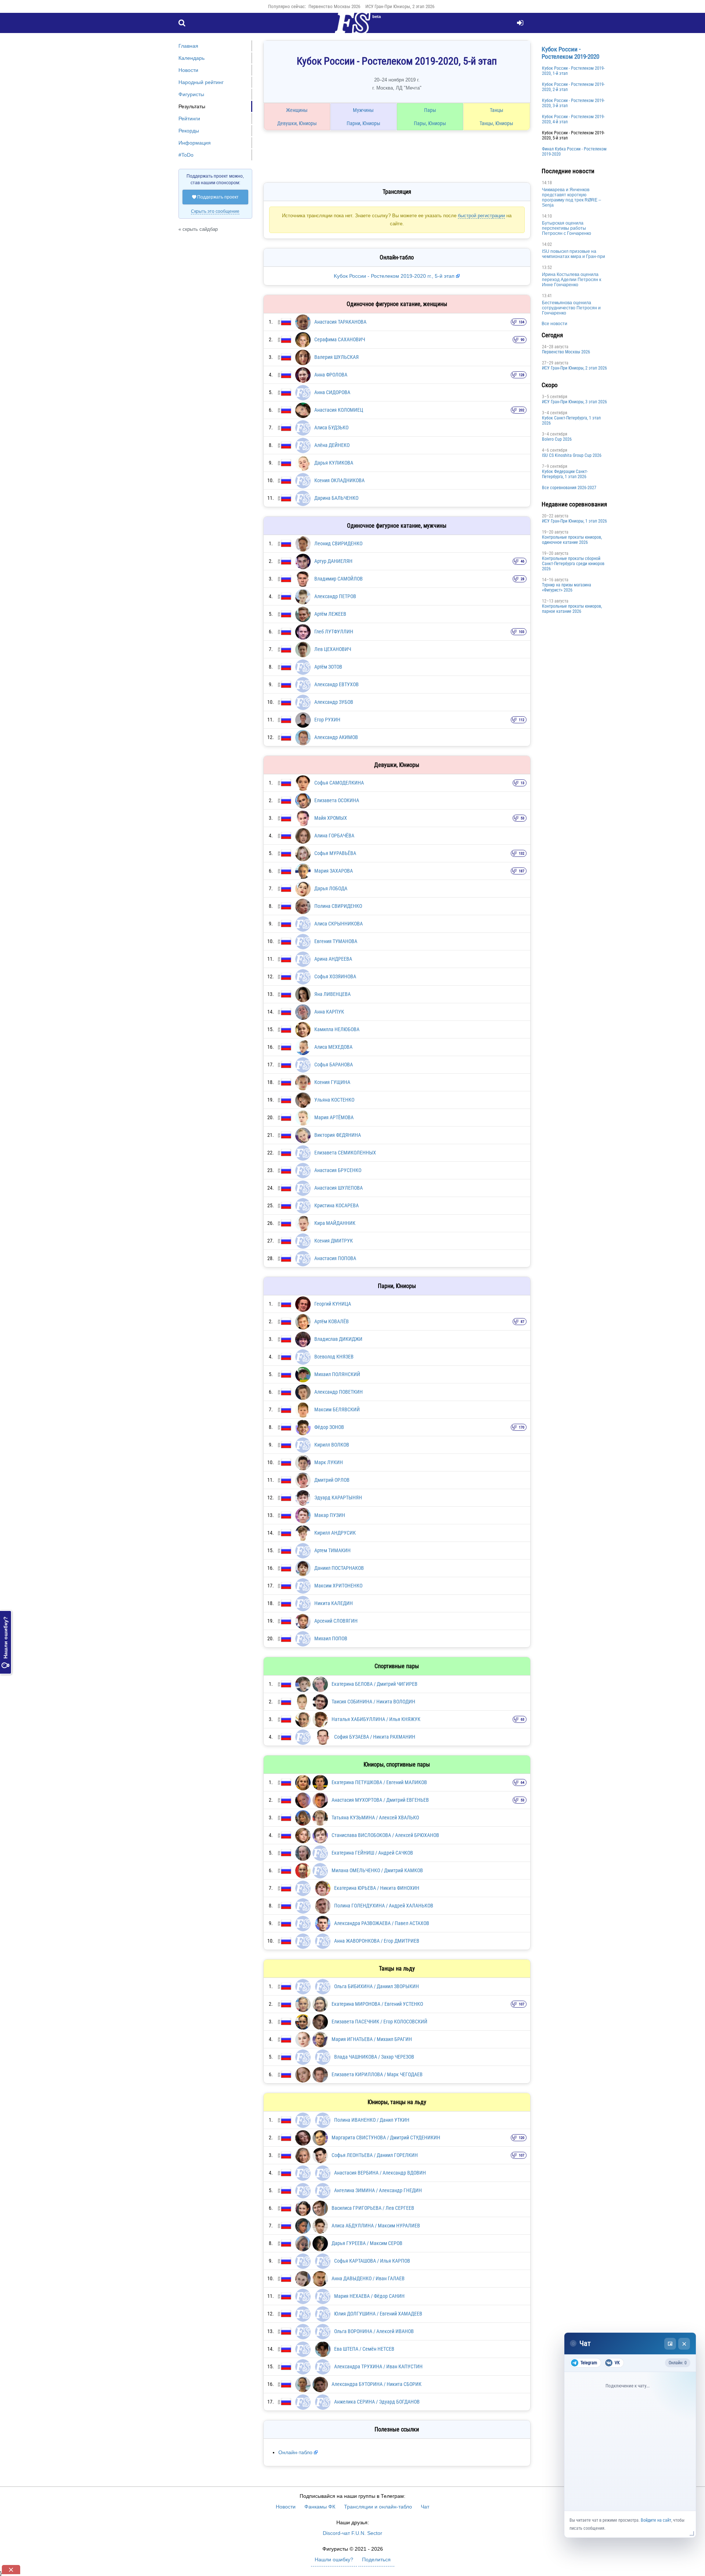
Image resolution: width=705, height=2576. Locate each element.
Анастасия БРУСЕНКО (338, 1170)
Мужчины (363, 110)
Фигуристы (191, 94)
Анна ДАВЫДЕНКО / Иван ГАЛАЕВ (368, 2278)
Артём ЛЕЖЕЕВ (330, 614)
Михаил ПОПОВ (331, 1638)
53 (523, 818)
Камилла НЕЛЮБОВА (337, 1029)
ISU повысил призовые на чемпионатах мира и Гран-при (574, 254)
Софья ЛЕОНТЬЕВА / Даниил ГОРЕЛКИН (375, 2155)
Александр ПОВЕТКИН (339, 1392)
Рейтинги (189, 119)
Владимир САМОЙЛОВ (339, 579)
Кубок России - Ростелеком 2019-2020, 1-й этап (573, 71)
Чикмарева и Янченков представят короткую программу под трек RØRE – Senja (572, 197)
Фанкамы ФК (320, 2507)
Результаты (192, 106)
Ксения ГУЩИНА (332, 1082)
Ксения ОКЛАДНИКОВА (339, 480)
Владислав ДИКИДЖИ (338, 1339)
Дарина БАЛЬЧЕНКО (336, 498)
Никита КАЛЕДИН (334, 1603)
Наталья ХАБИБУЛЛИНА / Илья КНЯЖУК (376, 1719)
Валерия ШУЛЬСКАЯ (337, 357)
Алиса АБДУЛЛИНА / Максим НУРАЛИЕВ (376, 2226)
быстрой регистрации (481, 216)
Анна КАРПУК (329, 1012)
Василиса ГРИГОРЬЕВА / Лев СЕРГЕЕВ (373, 2208)
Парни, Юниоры (364, 123)
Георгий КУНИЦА (333, 1304)
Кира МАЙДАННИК (335, 1223)
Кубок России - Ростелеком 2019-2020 (570, 53)
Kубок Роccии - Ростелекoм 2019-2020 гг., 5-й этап (395, 276)
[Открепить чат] (670, 2344)
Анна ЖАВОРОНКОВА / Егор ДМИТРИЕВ (377, 1941)
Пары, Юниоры (430, 123)
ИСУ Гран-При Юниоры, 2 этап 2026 (400, 6)
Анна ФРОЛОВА (331, 375)
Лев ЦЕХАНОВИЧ (333, 649)
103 (522, 632)
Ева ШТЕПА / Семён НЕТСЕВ (364, 2349)
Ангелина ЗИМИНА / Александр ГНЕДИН (378, 2190)
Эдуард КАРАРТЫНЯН (338, 1498)
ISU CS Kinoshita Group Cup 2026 (572, 455)
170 (522, 1427)
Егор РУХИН (327, 720)
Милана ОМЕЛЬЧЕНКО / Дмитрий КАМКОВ (377, 1870)
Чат (425, 2507)
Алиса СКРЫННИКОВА (339, 924)
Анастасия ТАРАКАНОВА (340, 322)
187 (522, 871)
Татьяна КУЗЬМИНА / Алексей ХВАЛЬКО (375, 1818)
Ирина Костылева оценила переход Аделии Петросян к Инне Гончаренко (572, 280)
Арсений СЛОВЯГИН (336, 1621)
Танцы (497, 110)
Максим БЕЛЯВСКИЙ (337, 1409)
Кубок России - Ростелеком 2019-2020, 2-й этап (573, 87)
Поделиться (376, 2559)
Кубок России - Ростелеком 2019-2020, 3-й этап (573, 103)
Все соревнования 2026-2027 (569, 488)
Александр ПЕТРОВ (335, 596)
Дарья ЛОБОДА (331, 888)
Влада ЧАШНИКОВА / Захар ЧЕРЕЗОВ (374, 2057)
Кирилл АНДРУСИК (335, 1533)
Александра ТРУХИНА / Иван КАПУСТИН (378, 2366)
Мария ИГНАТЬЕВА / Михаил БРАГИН (372, 2039)
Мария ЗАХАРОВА (334, 871)
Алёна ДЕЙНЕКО (332, 445)
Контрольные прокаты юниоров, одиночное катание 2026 (572, 540)
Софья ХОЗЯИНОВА (335, 976)
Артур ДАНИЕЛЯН (333, 561)
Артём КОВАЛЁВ (332, 1321)
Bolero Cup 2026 (557, 439)
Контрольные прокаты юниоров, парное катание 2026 (572, 609)
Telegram (589, 2363)
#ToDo (186, 155)
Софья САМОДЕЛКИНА (339, 783)
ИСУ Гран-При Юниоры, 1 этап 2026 (574, 521)
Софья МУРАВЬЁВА (335, 853)
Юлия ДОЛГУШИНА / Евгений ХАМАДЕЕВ (378, 2314)
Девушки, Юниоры (297, 123)
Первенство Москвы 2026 (334, 6)
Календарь (191, 58)
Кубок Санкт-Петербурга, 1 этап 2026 (571, 421)
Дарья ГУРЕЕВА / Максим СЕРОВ (367, 2243)
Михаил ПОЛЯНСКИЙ (337, 1374)
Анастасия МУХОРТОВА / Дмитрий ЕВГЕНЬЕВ (380, 1800)
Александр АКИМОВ (336, 737)
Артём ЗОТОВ (328, 667)
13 (523, 783)
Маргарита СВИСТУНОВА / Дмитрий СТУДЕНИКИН (386, 2137)
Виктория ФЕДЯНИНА (338, 1135)
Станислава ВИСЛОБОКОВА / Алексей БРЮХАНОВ (385, 1835)
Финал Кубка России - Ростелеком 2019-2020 (574, 152)
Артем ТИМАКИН (332, 1550)
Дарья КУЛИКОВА (334, 463)
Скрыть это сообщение (215, 211)
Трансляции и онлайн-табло (378, 2507)
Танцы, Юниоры (496, 123)
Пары (430, 110)
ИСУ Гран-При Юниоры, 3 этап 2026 (574, 402)
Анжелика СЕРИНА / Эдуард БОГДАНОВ (377, 2402)
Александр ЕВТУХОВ (337, 684)
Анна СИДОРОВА (332, 392)
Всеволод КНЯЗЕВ (334, 1357)
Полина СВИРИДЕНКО (338, 906)
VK (617, 2363)
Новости (188, 70)
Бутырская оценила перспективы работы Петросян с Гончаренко (567, 228)
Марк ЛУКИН (329, 1462)
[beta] (352, 27)
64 (523, 1782)
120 (522, 2138)
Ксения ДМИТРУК (334, 1241)
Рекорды (189, 131)
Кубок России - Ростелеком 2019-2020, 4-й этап (573, 119)
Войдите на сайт (656, 2520)
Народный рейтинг (201, 82)
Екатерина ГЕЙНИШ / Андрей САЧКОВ (372, 1853)
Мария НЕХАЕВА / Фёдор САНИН (369, 2296)
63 (523, 1719)
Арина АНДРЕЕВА (333, 959)
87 (523, 1322)
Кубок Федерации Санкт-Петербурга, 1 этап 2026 (565, 474)
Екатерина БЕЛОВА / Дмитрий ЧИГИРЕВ (375, 1684)
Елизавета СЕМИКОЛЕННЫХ (345, 1153)
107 (522, 2004)
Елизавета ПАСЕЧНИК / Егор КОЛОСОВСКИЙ (379, 2022)
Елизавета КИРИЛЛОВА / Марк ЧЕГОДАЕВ (377, 2074)
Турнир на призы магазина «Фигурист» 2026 (567, 587)
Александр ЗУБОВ (334, 702)
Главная (188, 46)
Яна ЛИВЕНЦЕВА (332, 994)
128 (522, 375)
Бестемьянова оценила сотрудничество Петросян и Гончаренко (571, 308)
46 (523, 561)
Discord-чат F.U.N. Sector (352, 2533)
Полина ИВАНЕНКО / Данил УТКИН (372, 2120)
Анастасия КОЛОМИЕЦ (339, 410)
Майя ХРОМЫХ (331, 818)
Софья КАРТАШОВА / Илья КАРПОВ (372, 2261)
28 (523, 579)
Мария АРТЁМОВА (334, 1117)
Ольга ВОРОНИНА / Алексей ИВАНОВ (374, 2331)
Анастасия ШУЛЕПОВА (339, 1188)
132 (522, 853)
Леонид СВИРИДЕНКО (338, 543)
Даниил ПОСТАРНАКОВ (339, 1568)
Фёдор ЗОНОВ (329, 1427)
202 (522, 410)
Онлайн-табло (295, 2452)
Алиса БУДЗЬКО (331, 427)
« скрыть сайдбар (198, 229)
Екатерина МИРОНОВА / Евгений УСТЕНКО (377, 2004)
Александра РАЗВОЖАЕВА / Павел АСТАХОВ (382, 1923)
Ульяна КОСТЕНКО (334, 1100)
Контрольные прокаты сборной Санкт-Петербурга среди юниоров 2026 (573, 564)
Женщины (297, 110)
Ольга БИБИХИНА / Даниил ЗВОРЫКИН (377, 1986)
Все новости (554, 324)
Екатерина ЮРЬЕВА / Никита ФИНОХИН (377, 1888)
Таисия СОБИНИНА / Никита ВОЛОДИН (373, 1702)
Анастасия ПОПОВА (335, 1258)
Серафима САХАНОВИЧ (340, 339)
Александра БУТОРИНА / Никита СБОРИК (377, 2384)
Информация (195, 143)
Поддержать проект (215, 197)
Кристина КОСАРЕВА (337, 1205)
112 (522, 720)
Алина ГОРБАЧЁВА (334, 836)
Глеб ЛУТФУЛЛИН (334, 632)
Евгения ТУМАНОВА (336, 941)
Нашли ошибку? (6, 1642)
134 (522, 322)
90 (523, 340)
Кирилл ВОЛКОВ (332, 1445)
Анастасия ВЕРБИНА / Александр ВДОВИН (380, 2173)
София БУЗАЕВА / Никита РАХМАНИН (375, 1737)
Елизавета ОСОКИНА (337, 800)
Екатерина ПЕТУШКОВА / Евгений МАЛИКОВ (379, 1782)
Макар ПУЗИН (330, 1515)
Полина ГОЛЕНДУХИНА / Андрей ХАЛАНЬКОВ (384, 1906)
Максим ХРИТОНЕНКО (338, 1586)
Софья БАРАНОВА (334, 1065)
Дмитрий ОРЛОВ (332, 1480)
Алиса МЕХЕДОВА (333, 1047)
